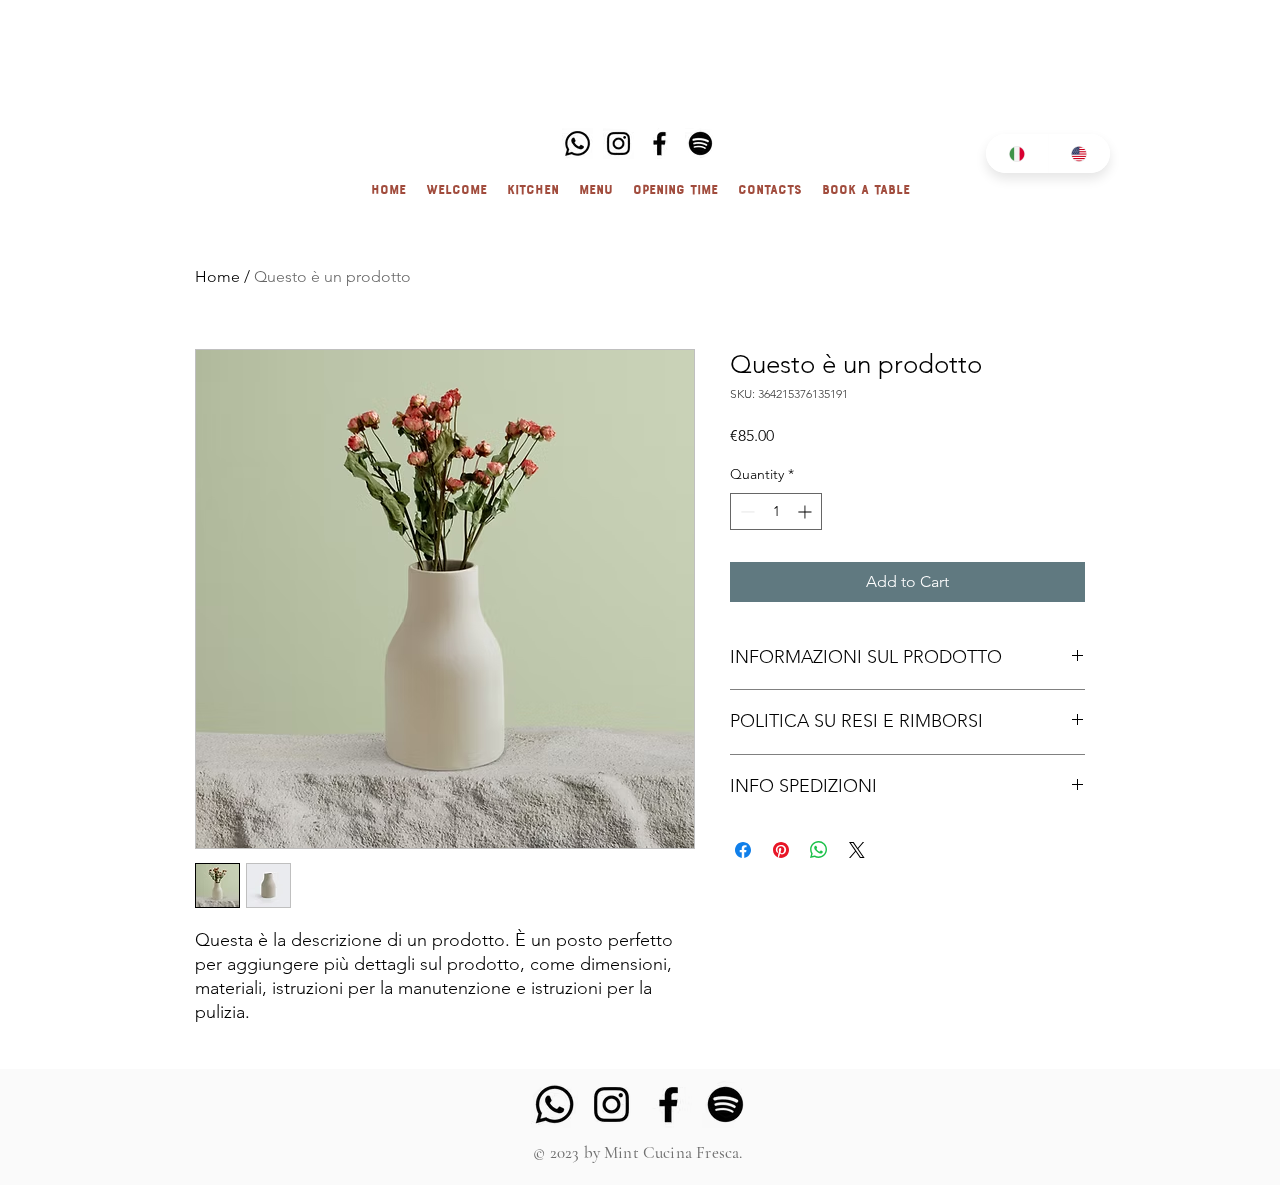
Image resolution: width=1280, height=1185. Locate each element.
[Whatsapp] (577, 143)
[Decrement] (745, 511)
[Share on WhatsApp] (819, 850)
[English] (1079, 153)
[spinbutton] (776, 511)
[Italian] (1017, 153)
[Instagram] (618, 143)
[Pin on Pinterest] (781, 850)
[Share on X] (857, 850)
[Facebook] (659, 143)
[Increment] (806, 511)
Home (217, 276)
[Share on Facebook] (743, 850)
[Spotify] (700, 143)
